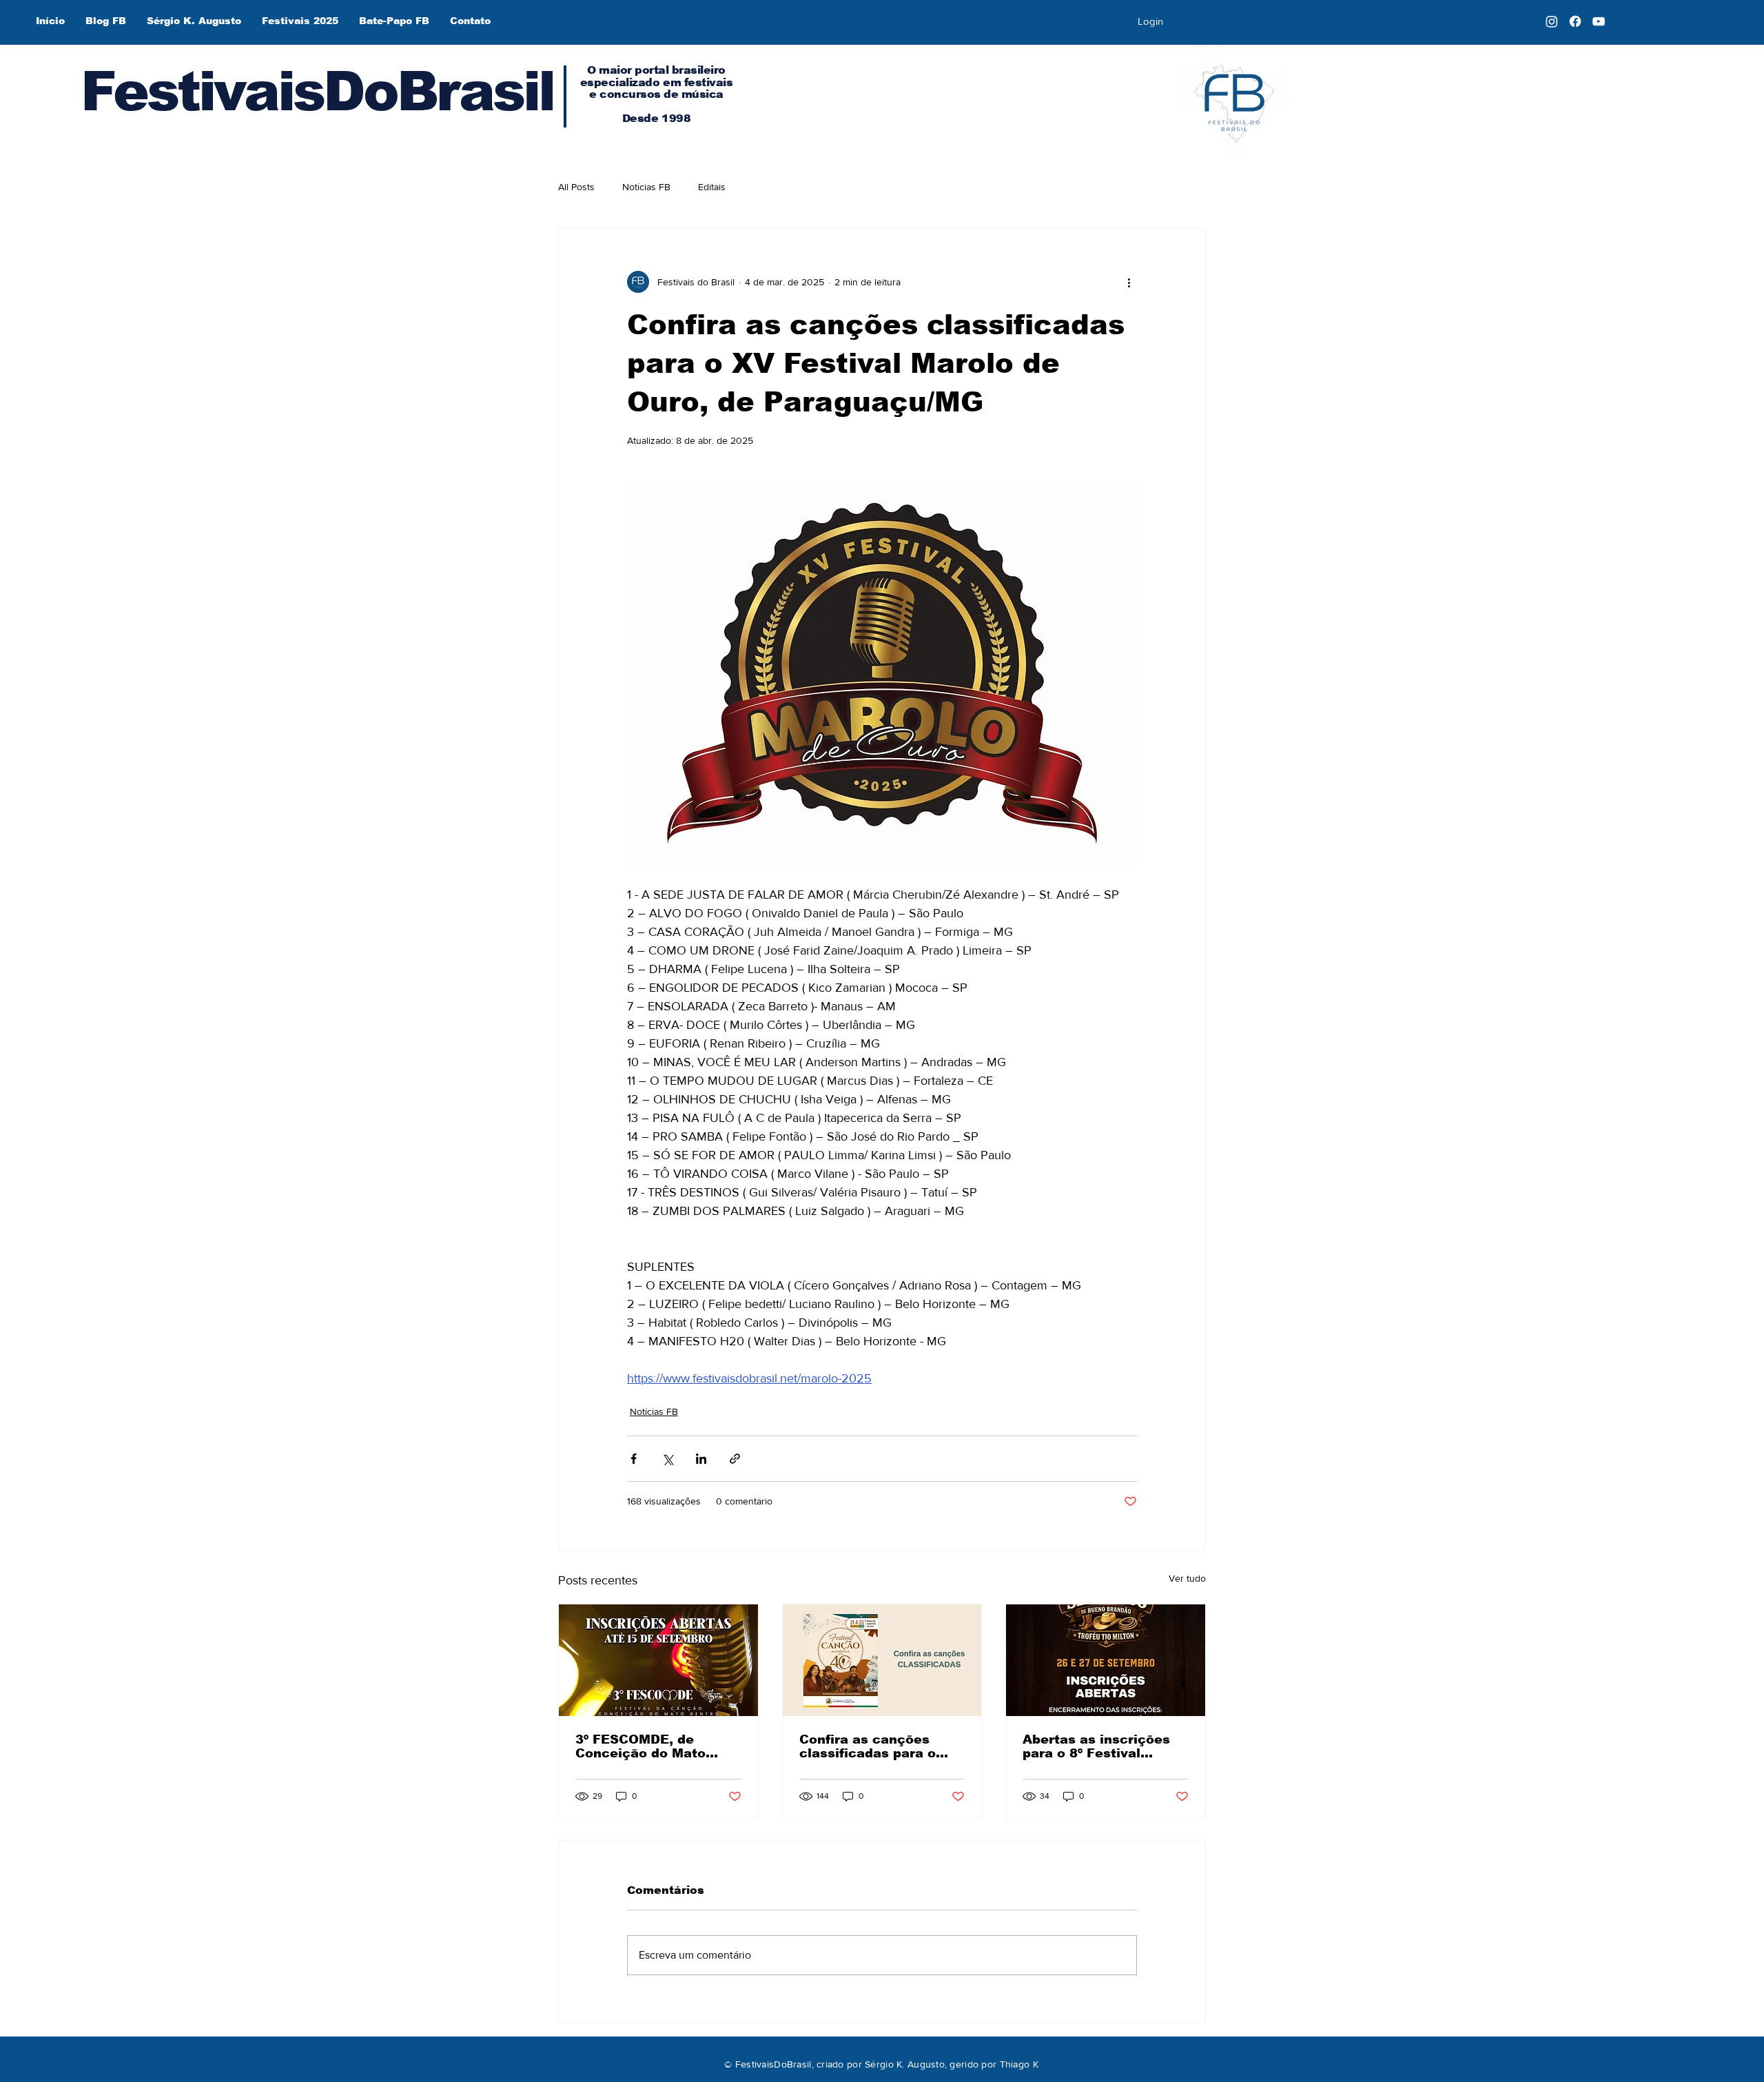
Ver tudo (1187, 1578)
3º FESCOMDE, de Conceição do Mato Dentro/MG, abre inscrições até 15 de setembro (644, 1746)
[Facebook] (1575, 21)
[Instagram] (1552, 21)
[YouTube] (1599, 21)
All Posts (576, 187)
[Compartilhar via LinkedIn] (701, 1459)
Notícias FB (646, 187)
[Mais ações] (1129, 282)
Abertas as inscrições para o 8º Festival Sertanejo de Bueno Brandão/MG (1096, 1746)
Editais (712, 187)
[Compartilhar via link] (735, 1459)
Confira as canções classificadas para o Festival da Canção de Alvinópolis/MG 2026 (874, 1746)
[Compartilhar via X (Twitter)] (667, 1459)
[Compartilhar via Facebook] (634, 1459)
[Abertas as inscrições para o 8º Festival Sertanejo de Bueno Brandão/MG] (1106, 1660)
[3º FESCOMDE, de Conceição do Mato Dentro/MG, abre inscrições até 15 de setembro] (658, 1660)
